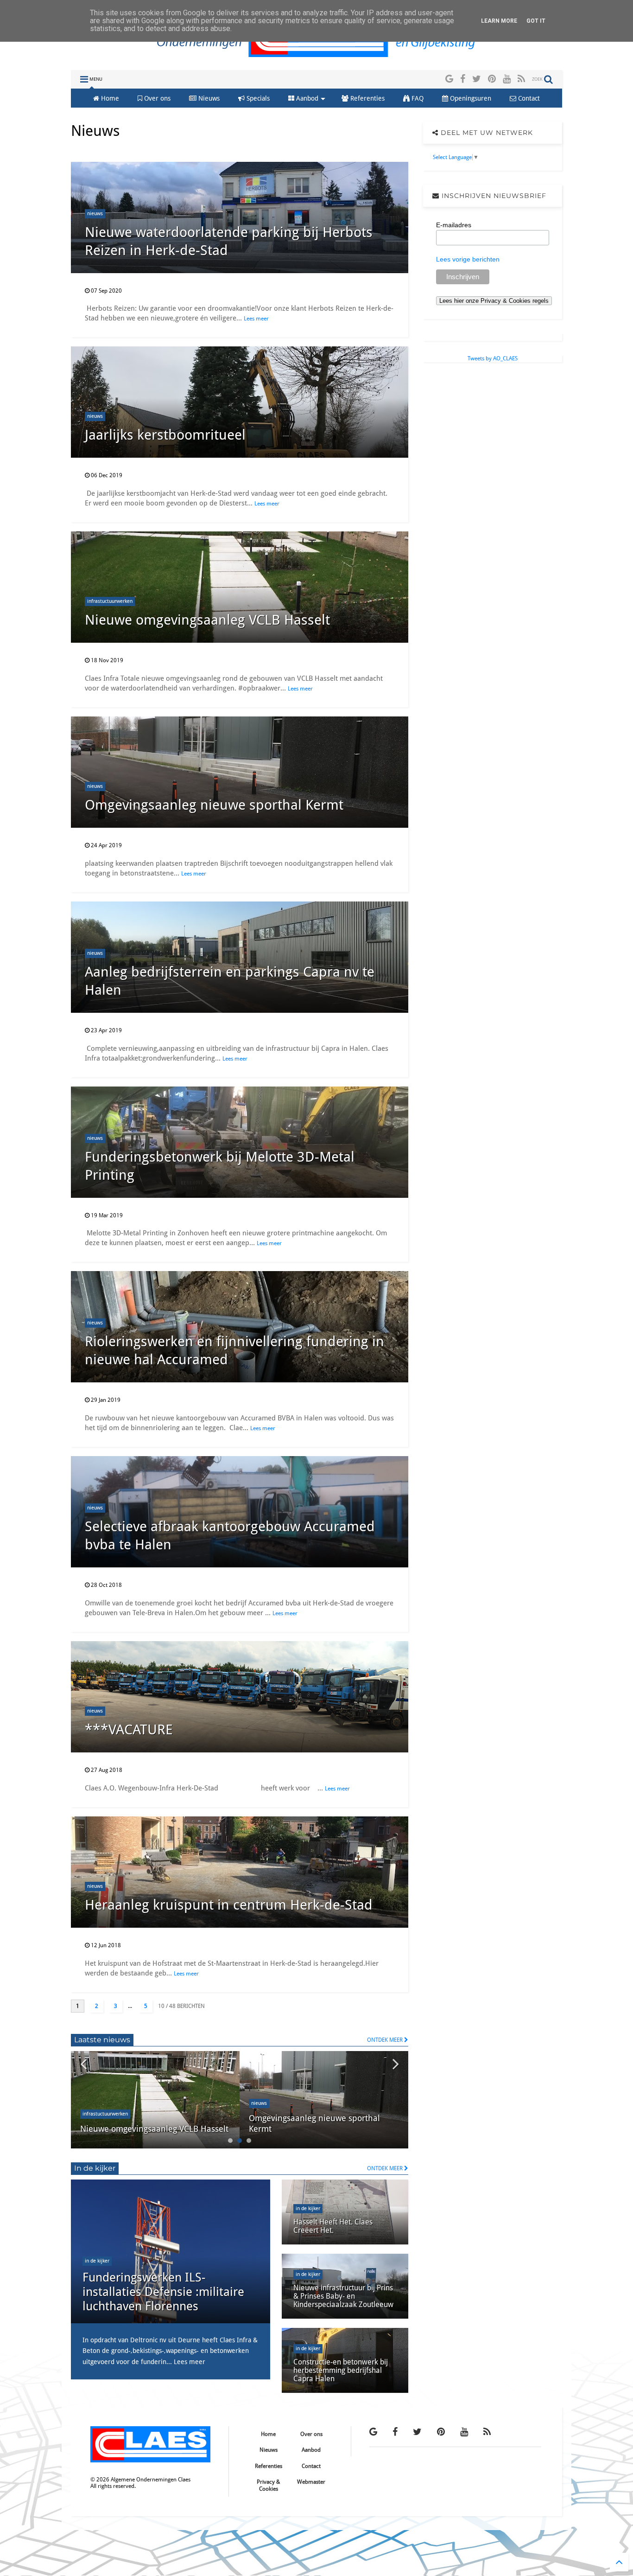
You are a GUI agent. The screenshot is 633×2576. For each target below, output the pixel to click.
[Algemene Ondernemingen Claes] (317, 58)
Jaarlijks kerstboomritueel (165, 435)
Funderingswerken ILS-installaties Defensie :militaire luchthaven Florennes (163, 2292)
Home (109, 98)
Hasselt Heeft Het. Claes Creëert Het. (333, 2226)
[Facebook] (463, 79)
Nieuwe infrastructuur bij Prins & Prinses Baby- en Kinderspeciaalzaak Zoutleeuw (343, 2296)
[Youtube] (507, 79)
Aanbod (306, 98)
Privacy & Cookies (268, 2485)
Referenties (367, 98)
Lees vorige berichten (468, 259)
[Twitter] (477, 79)
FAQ (417, 98)
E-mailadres (454, 225)
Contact (528, 98)
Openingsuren (470, 98)
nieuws (95, 214)
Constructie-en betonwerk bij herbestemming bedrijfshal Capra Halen (341, 2371)
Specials (257, 98)
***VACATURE (129, 1729)
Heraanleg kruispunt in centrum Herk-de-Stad (229, 1905)
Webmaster (311, 2482)
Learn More (499, 21)
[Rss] (521, 79)
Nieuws (208, 98)
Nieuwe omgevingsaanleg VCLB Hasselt (207, 620)
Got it (536, 21)
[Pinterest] (492, 79)
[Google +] (449, 79)
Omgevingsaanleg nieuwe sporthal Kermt (214, 805)
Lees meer (256, 319)
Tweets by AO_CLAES (493, 358)
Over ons (156, 98)
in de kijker (97, 2261)
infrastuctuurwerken (110, 601)
